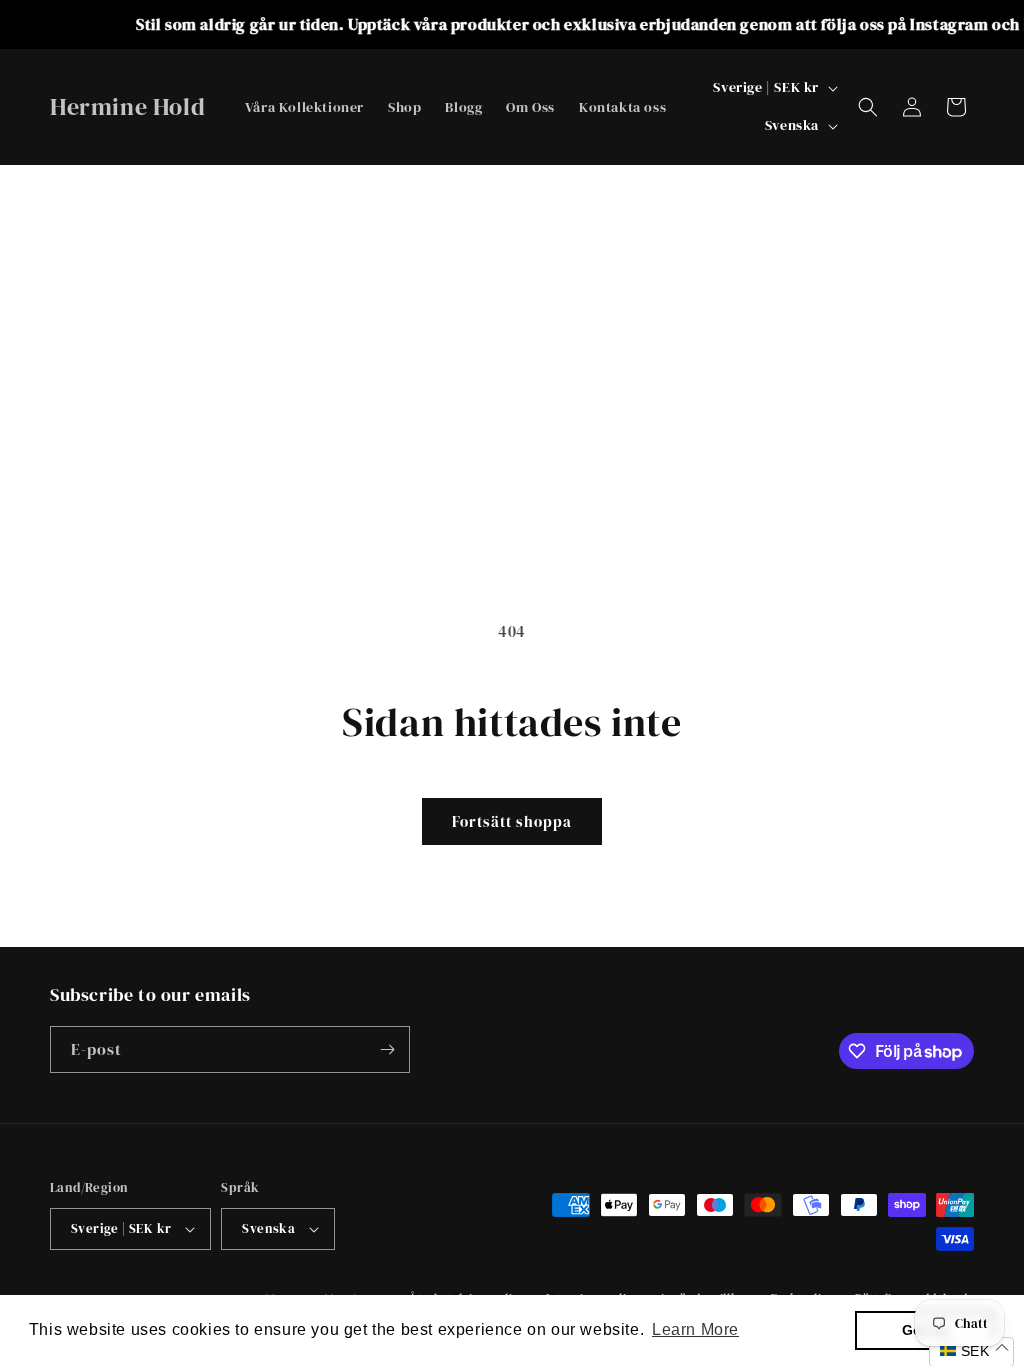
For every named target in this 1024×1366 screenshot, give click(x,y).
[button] (868, 107)
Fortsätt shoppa (512, 821)
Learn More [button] (695, 1329)
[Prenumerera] (387, 1049)
